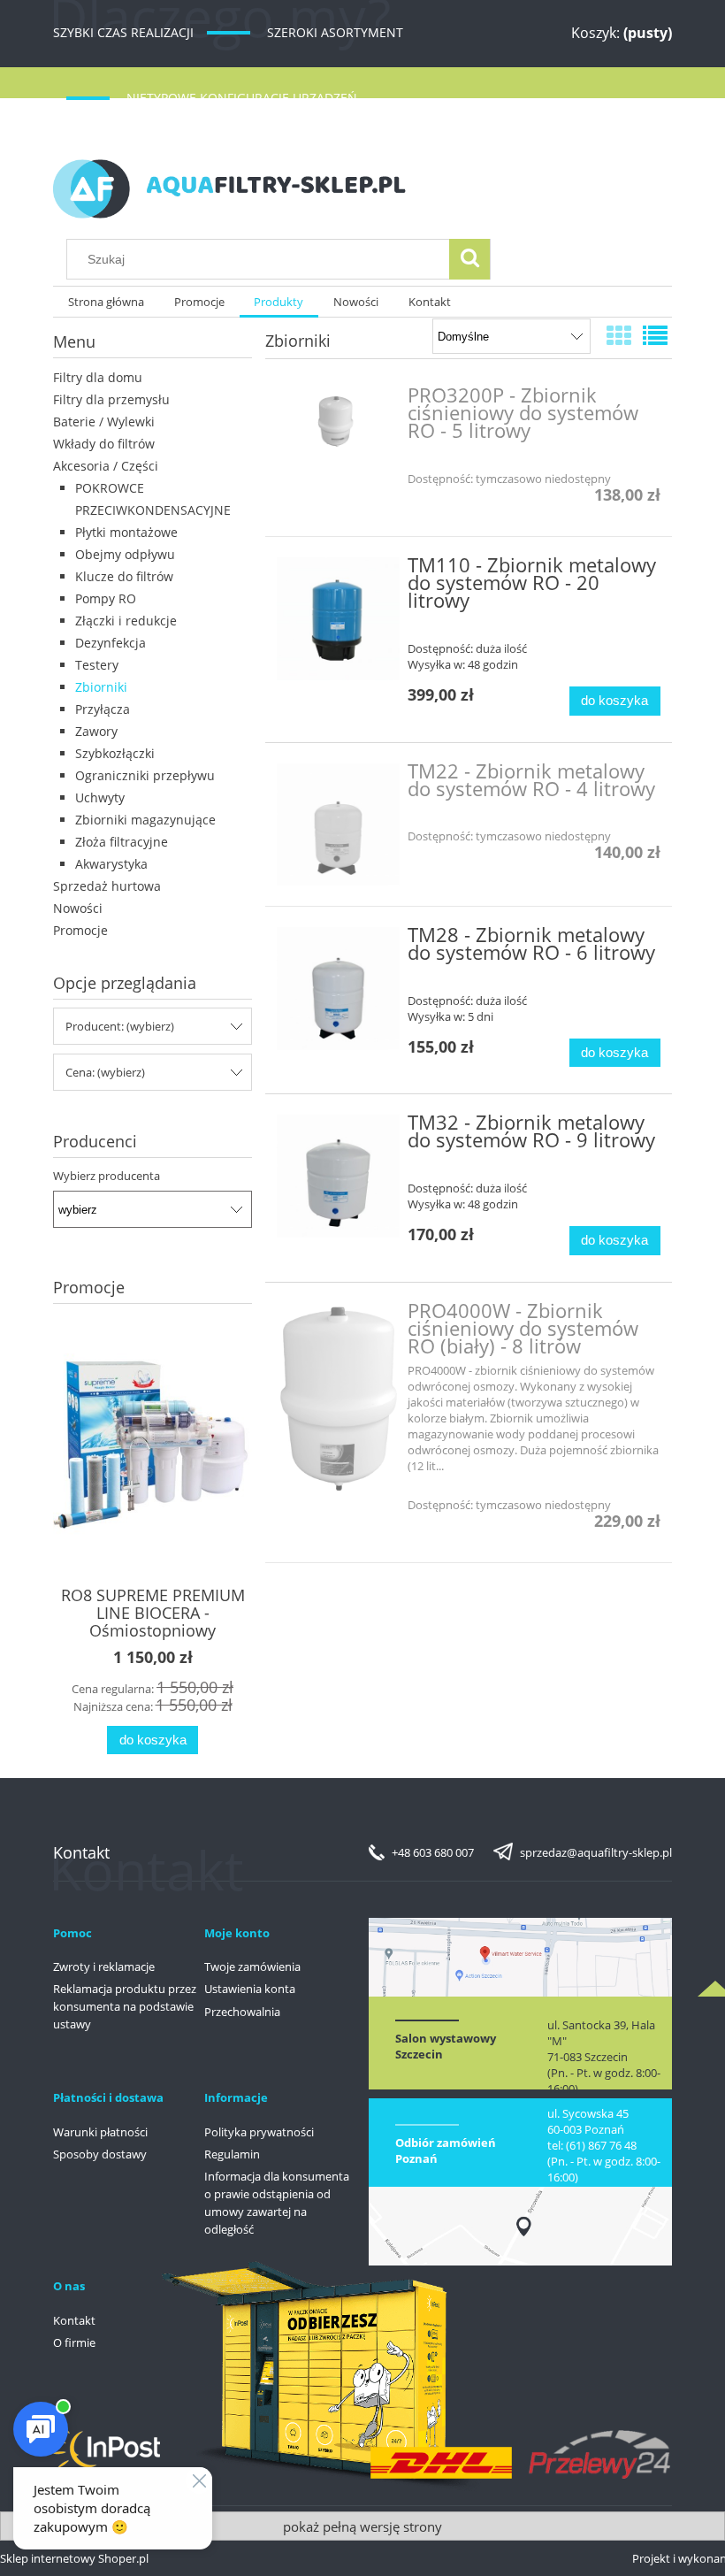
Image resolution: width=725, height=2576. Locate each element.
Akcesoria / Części (106, 466)
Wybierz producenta (107, 1176)
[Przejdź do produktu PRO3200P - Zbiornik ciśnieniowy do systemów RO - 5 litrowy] (338, 422)
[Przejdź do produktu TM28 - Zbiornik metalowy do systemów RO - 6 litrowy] (338, 989)
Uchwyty (100, 797)
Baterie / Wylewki (104, 422)
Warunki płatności (100, 2132)
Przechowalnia (242, 2012)
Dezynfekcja (111, 643)
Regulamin (232, 2154)
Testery (97, 665)
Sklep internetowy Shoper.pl (74, 2558)
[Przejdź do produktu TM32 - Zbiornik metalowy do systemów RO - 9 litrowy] (338, 1176)
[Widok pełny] (655, 335)
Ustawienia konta (250, 1989)
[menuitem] (106, 302)
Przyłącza (103, 709)
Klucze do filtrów (124, 576)
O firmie (74, 2342)
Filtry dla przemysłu (111, 399)
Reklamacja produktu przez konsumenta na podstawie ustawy (125, 2006)
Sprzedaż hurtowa (107, 886)
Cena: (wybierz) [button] (105, 1072)
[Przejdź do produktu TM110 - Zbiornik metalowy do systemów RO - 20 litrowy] (338, 619)
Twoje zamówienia (252, 1966)
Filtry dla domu (98, 377)
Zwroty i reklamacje (104, 1966)
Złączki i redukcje (126, 621)
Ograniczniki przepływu (145, 775)
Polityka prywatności (259, 2132)
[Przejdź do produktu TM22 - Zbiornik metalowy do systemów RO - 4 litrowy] (338, 825)
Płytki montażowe (126, 532)
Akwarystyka (111, 864)
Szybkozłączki (115, 753)
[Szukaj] (469, 259)
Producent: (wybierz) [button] (120, 1026)
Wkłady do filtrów (104, 444)
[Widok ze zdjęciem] (619, 335)
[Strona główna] (230, 186)
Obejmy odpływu (125, 554)
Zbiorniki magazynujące (145, 820)
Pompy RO (106, 598)
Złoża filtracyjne (122, 842)
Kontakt (74, 2320)
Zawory (96, 731)
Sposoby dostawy (100, 2154)
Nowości (78, 908)
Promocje (80, 930)
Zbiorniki (101, 687)
